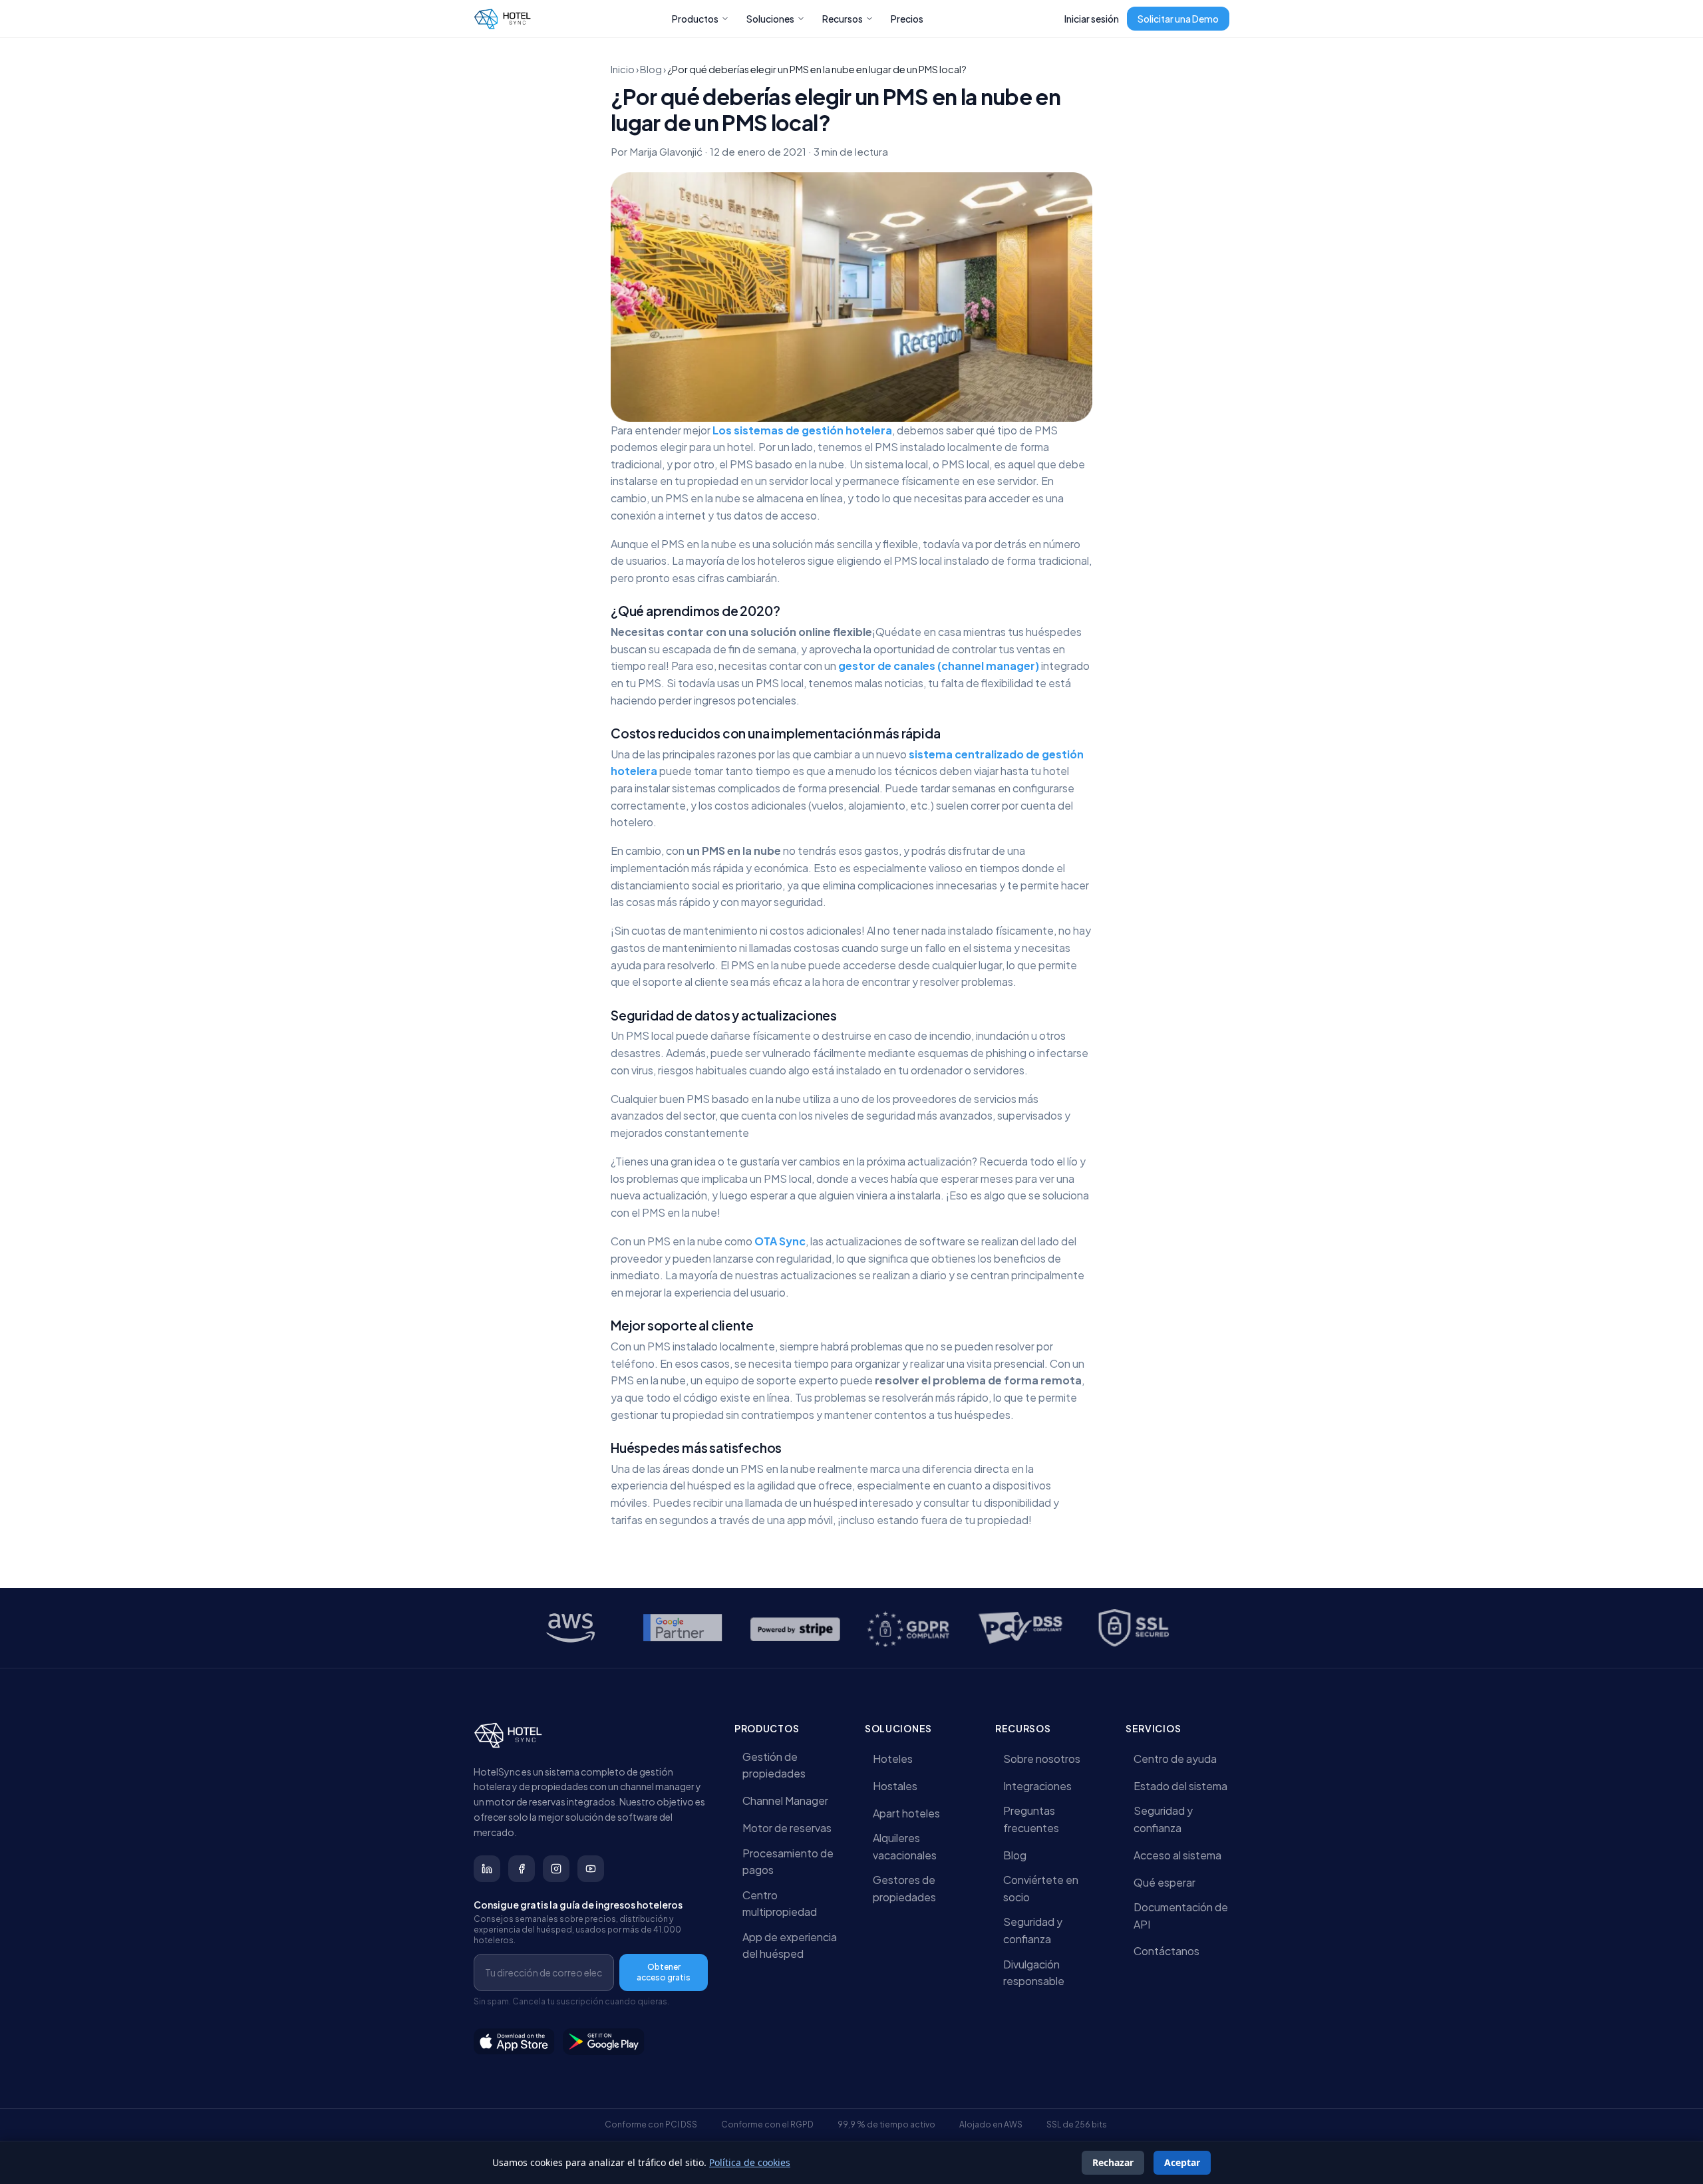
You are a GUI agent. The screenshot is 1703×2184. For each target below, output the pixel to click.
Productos (695, 19)
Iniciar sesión (1092, 19)
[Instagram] (556, 1869)
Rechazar (1113, 2162)
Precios (907, 19)
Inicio (623, 69)
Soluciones (770, 19)
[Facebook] (522, 1869)
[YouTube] (591, 1869)
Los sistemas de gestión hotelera (802, 430)
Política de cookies (750, 2162)
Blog (651, 69)
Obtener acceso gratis (664, 1972)
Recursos (843, 19)
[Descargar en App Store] (514, 2042)
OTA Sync (780, 1241)
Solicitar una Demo (1178, 19)
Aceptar (1182, 2162)
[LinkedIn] (487, 1869)
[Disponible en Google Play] (604, 2042)
